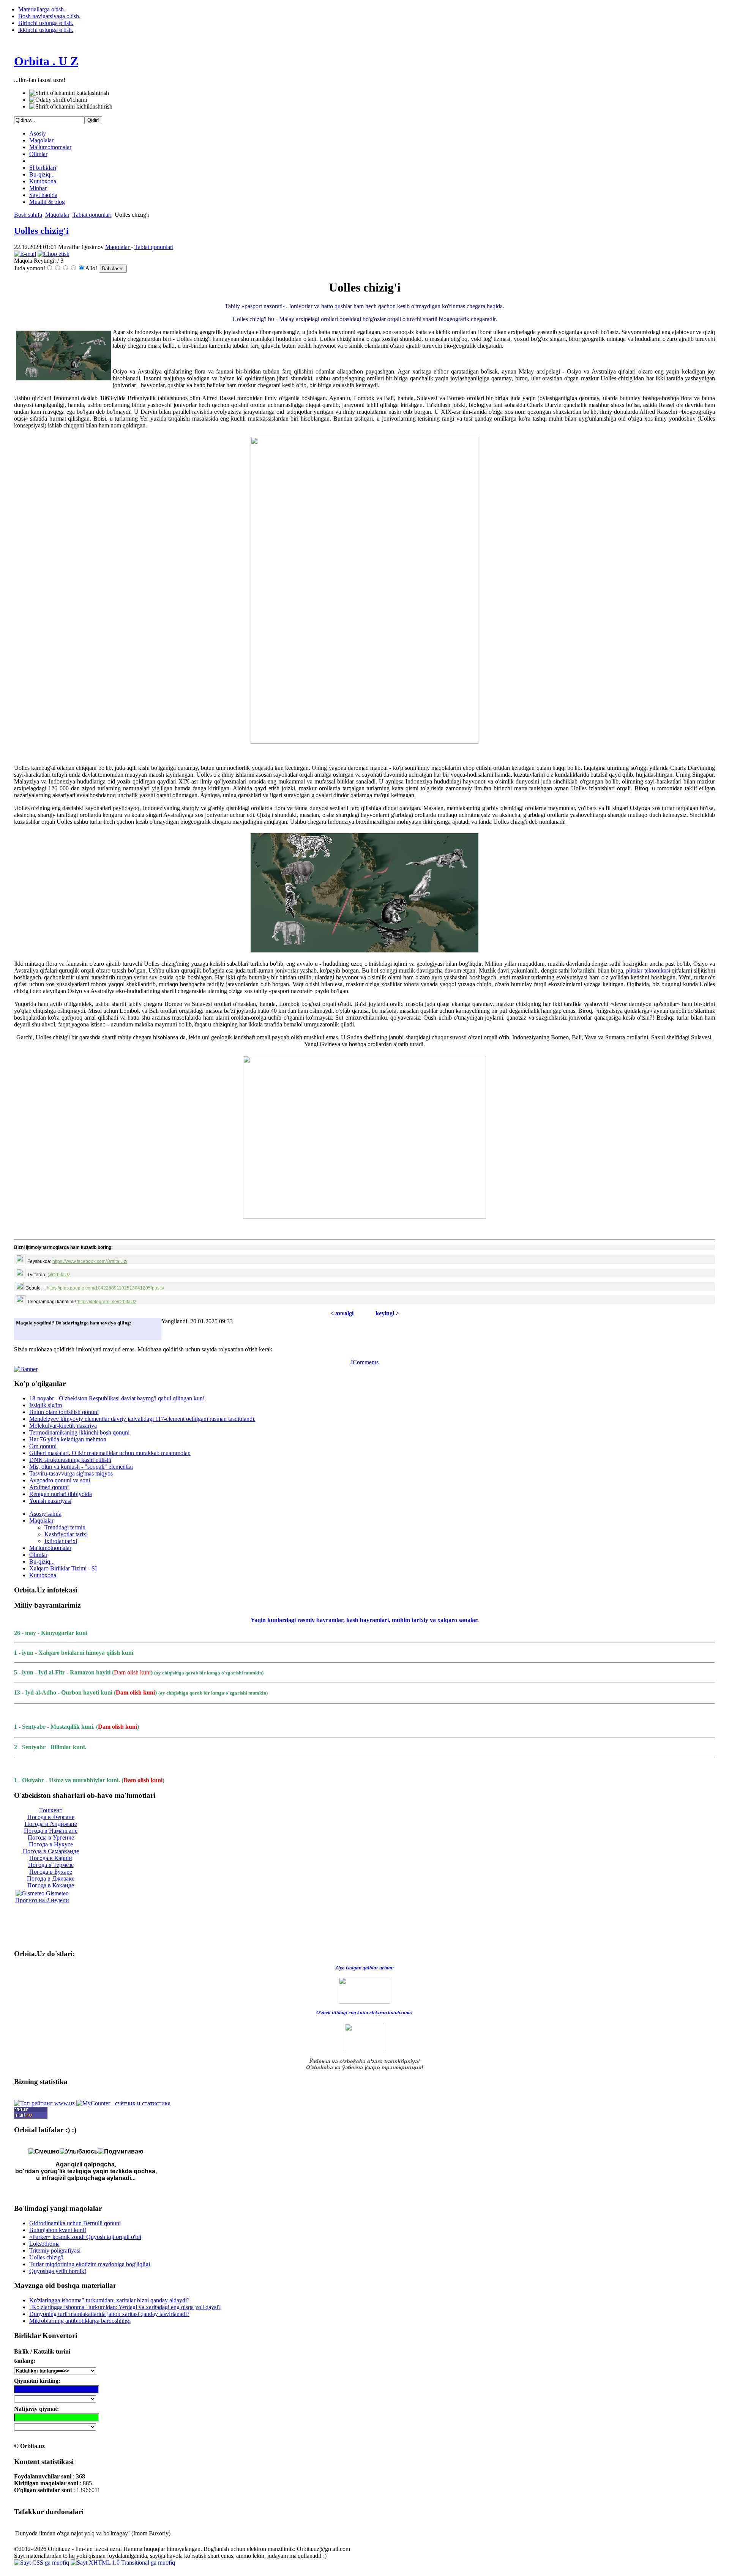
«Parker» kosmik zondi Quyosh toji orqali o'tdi (85, 2237)
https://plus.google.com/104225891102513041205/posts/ (105, 1288)
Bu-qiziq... (42, 174)
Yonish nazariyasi (50, 1501)
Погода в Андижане (51, 1824)
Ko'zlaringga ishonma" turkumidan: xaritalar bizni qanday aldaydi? (109, 2300)
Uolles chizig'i (41, 231)
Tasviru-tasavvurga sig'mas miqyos (71, 1473)
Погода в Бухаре (51, 1872)
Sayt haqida (43, 195)
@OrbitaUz (59, 1275)
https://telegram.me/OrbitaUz (107, 1302)
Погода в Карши (51, 1858)
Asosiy (38, 133)
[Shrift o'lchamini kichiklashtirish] (71, 107)
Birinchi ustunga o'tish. (46, 23)
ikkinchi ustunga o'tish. (46, 30)
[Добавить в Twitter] (24, 1332)
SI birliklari (43, 168)
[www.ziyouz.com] (364, 1990)
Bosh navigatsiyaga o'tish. (49, 16)
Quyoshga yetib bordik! (58, 2271)
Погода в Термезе (51, 1865)
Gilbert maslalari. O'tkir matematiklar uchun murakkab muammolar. (110, 1453)
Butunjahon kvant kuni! (58, 2230)
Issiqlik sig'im (46, 1405)
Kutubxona (43, 181)
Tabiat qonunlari (92, 215)
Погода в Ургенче (51, 1837)
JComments (364, 1362)
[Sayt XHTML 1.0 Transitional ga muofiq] (123, 2563)
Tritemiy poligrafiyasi (55, 2250)
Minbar (38, 188)
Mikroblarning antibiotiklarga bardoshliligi (80, 2321)
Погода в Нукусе (51, 1844)
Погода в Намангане (51, 1831)
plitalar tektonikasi (648, 970)
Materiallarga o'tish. (42, 9)
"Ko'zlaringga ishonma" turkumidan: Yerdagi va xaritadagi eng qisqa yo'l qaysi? (125, 2307)
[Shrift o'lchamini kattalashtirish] (69, 93)
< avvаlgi (342, 1313)
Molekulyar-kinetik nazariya (63, 1426)
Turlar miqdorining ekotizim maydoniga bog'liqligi (90, 2264)
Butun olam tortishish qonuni (64, 1412)
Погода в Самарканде (51, 1851)
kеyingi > (387, 1313)
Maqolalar (41, 140)
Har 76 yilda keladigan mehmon (68, 1439)
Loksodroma (44, 2244)
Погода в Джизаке (51, 1878)
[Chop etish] (54, 254)
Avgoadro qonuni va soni (60, 1480)
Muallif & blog (47, 202)
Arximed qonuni (49, 1487)
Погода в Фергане (51, 1817)
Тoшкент (51, 1810)
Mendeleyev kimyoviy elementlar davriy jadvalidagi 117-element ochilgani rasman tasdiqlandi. (142, 1419)
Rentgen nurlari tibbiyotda (61, 1494)
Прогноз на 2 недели (42, 1900)
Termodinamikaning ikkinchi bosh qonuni (79, 1432)
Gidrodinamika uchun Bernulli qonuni (75, 2223)
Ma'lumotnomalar (50, 147)
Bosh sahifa (28, 215)
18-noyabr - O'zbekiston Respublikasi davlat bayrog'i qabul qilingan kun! (117, 1398)
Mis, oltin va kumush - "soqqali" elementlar (81, 1467)
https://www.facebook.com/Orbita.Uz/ (90, 1261)
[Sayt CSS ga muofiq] (42, 2563)
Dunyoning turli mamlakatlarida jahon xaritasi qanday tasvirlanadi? (109, 2314)
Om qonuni (43, 1446)
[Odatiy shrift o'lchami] (58, 100)
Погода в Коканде (51, 1885)
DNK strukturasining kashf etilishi (70, 1460)
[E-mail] (25, 254)
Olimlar (38, 154)
